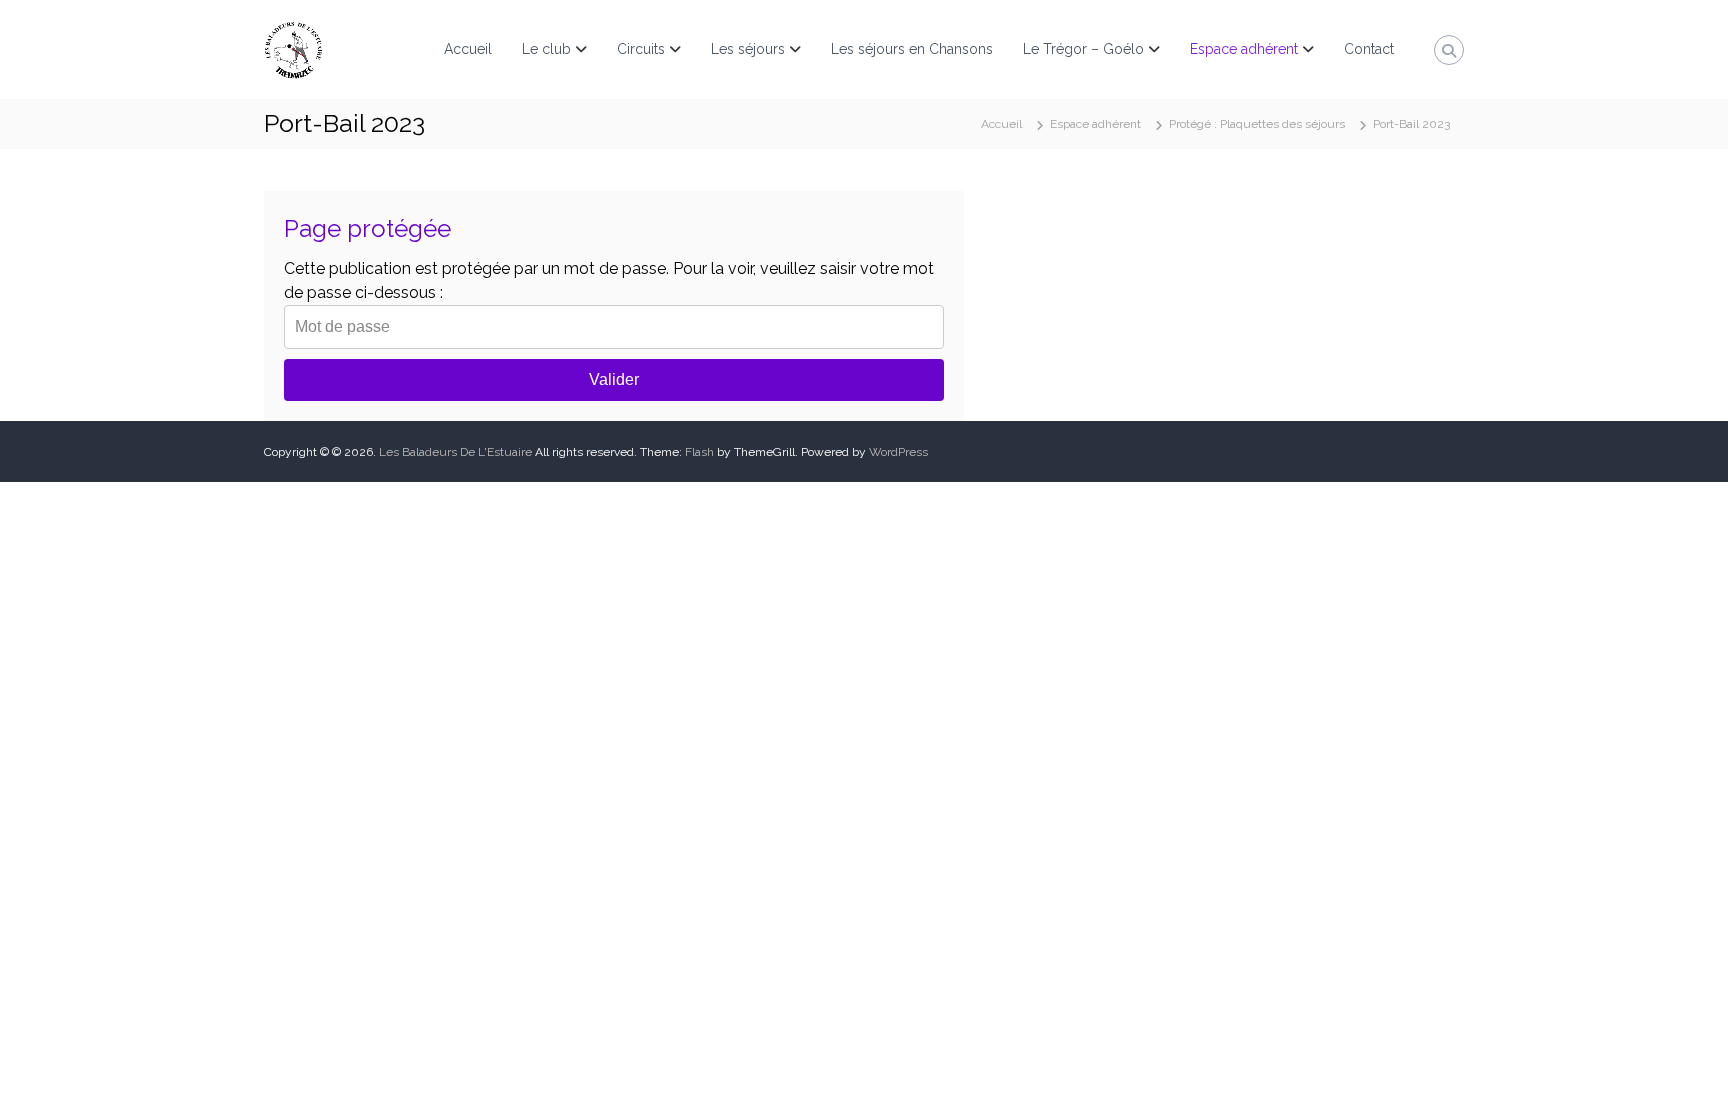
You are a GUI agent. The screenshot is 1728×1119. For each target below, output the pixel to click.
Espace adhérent (1244, 49)
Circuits (641, 49)
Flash (699, 452)
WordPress (898, 452)
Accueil (468, 49)
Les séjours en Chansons (912, 49)
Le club (546, 49)
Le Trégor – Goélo (1083, 49)
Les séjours (748, 49)
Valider (614, 379)
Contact (1369, 49)
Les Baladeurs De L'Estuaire (455, 452)
